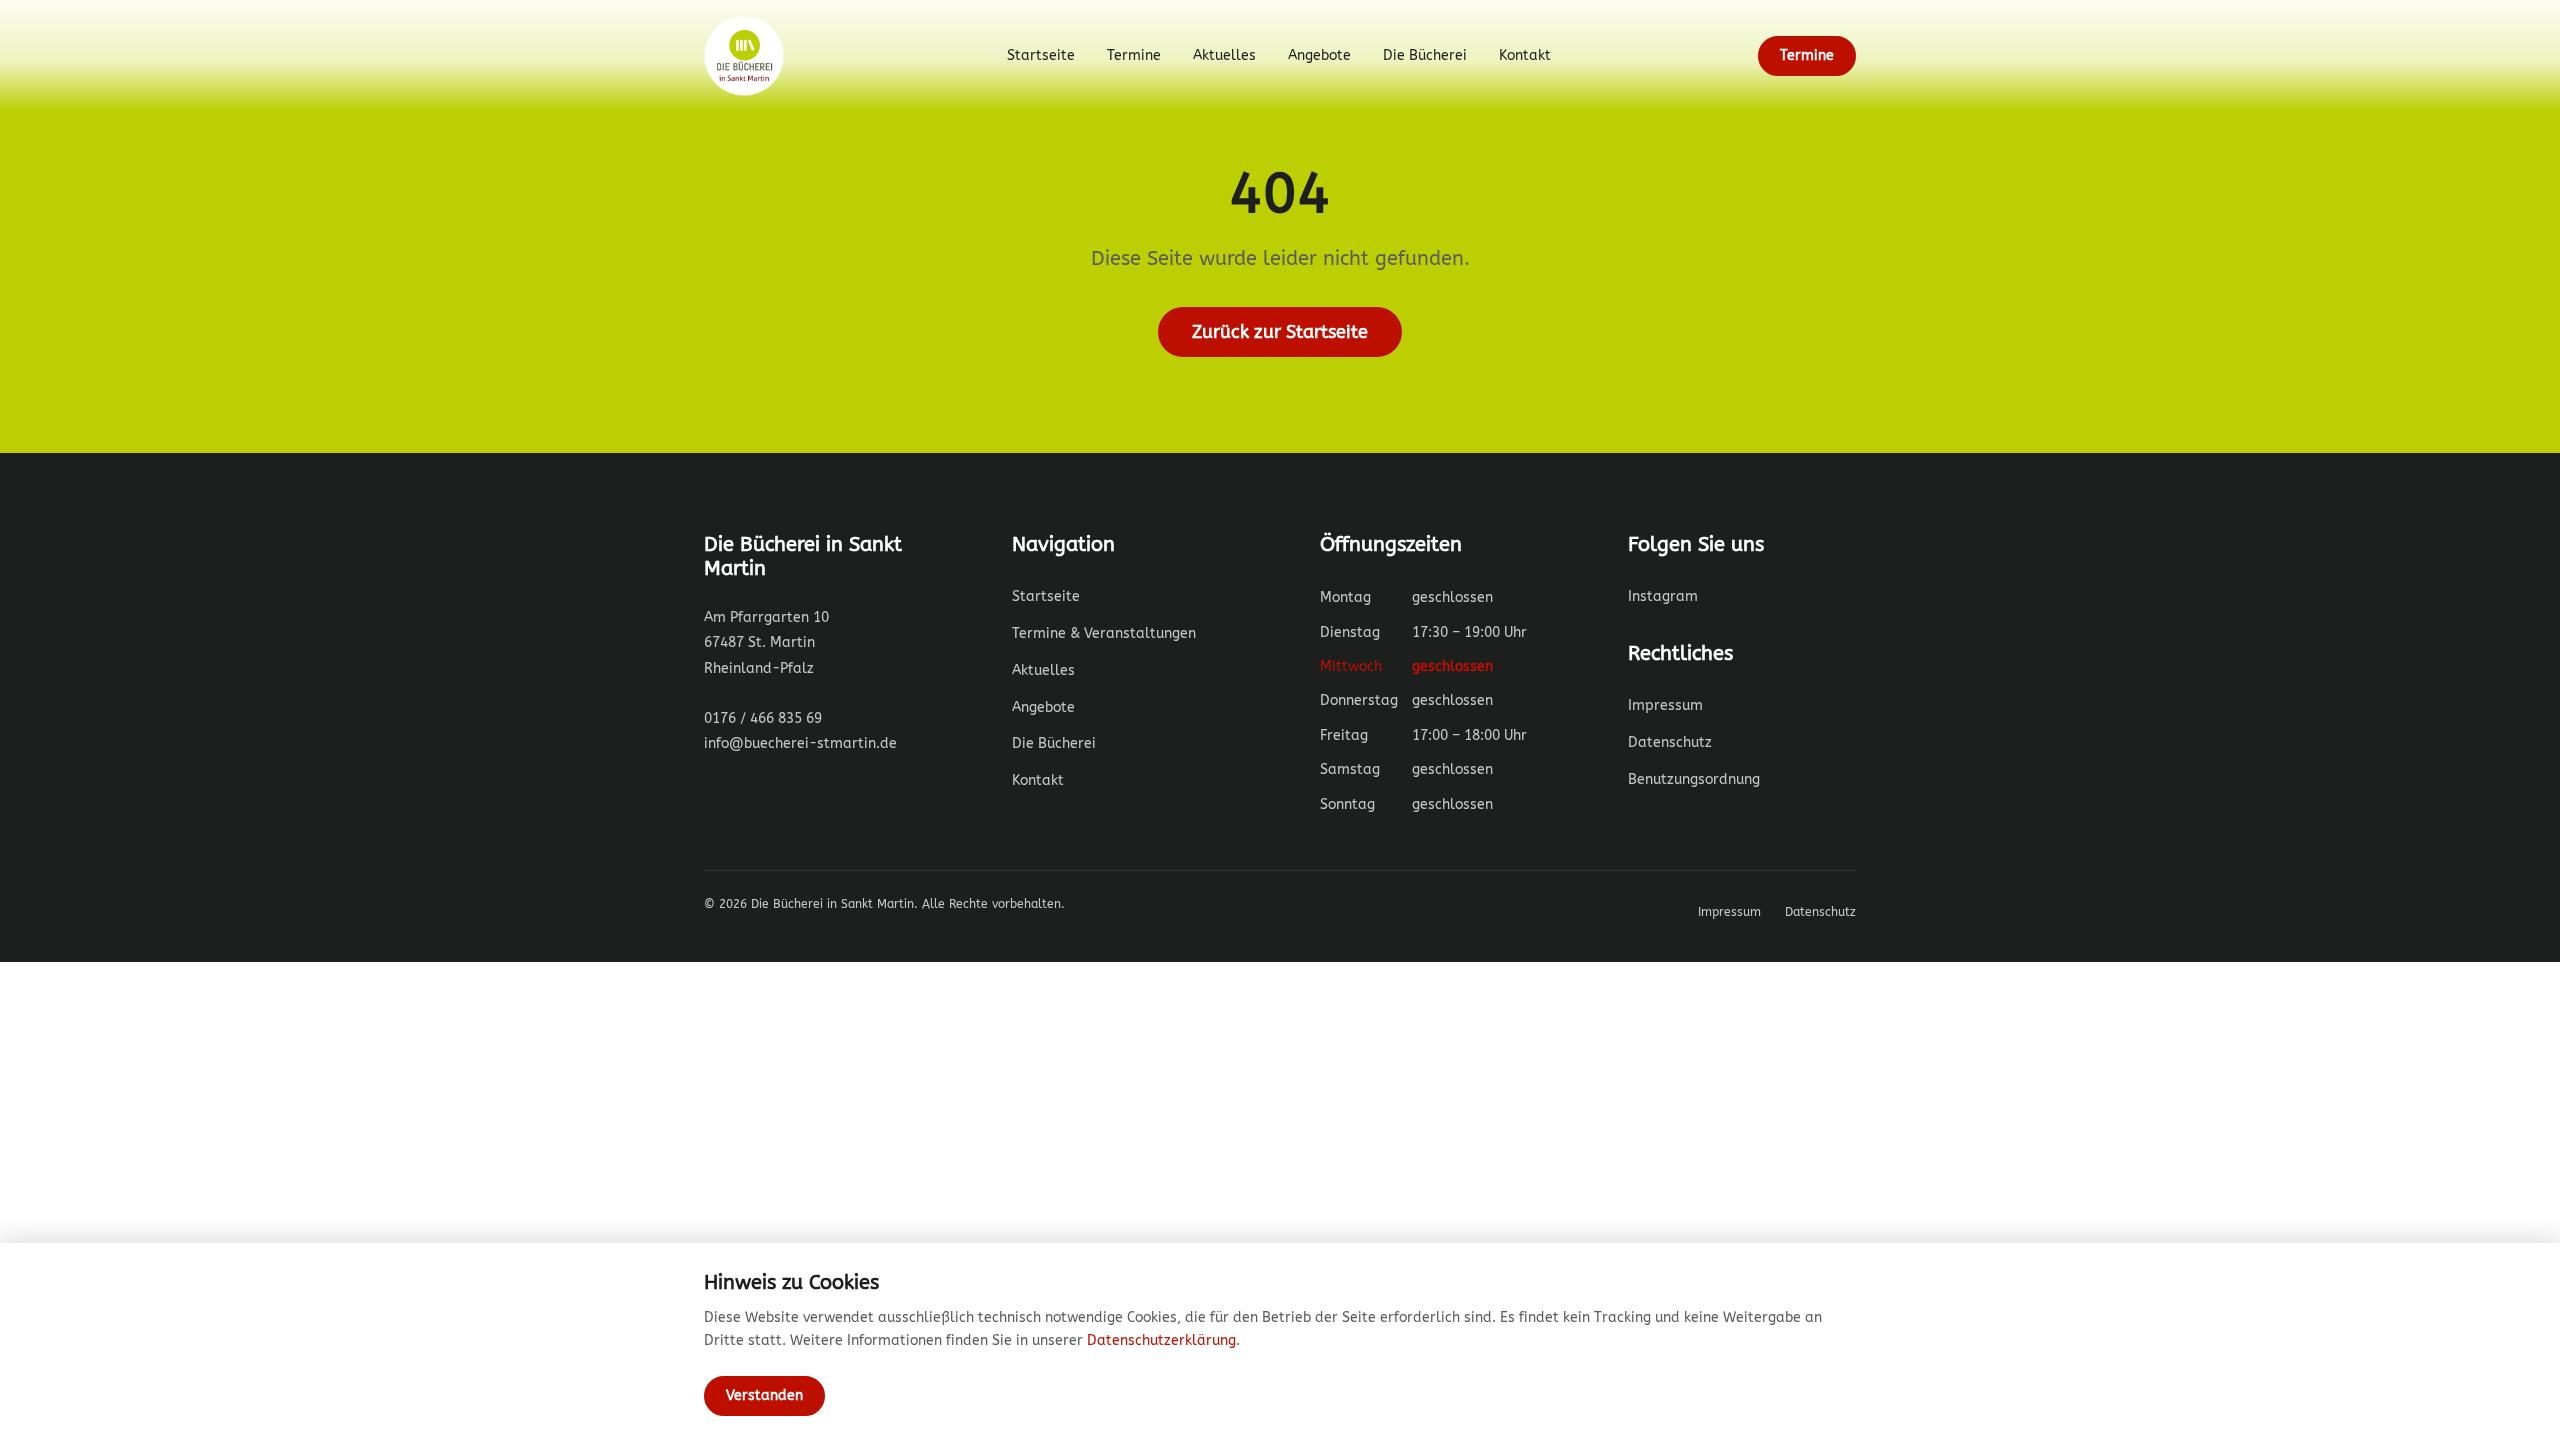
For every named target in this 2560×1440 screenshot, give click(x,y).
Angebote (1319, 55)
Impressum (1665, 705)
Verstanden (764, 1395)
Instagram (1663, 596)
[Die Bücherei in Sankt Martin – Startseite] (752, 56)
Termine (1134, 55)
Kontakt (1525, 55)
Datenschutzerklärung (1161, 1340)
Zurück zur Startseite (1280, 332)
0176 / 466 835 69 (763, 718)
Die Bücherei (1425, 55)
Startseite (1041, 55)
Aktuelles (1224, 55)
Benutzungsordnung (1694, 779)
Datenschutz (1670, 742)
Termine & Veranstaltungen (1104, 633)
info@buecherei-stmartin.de (800, 743)
